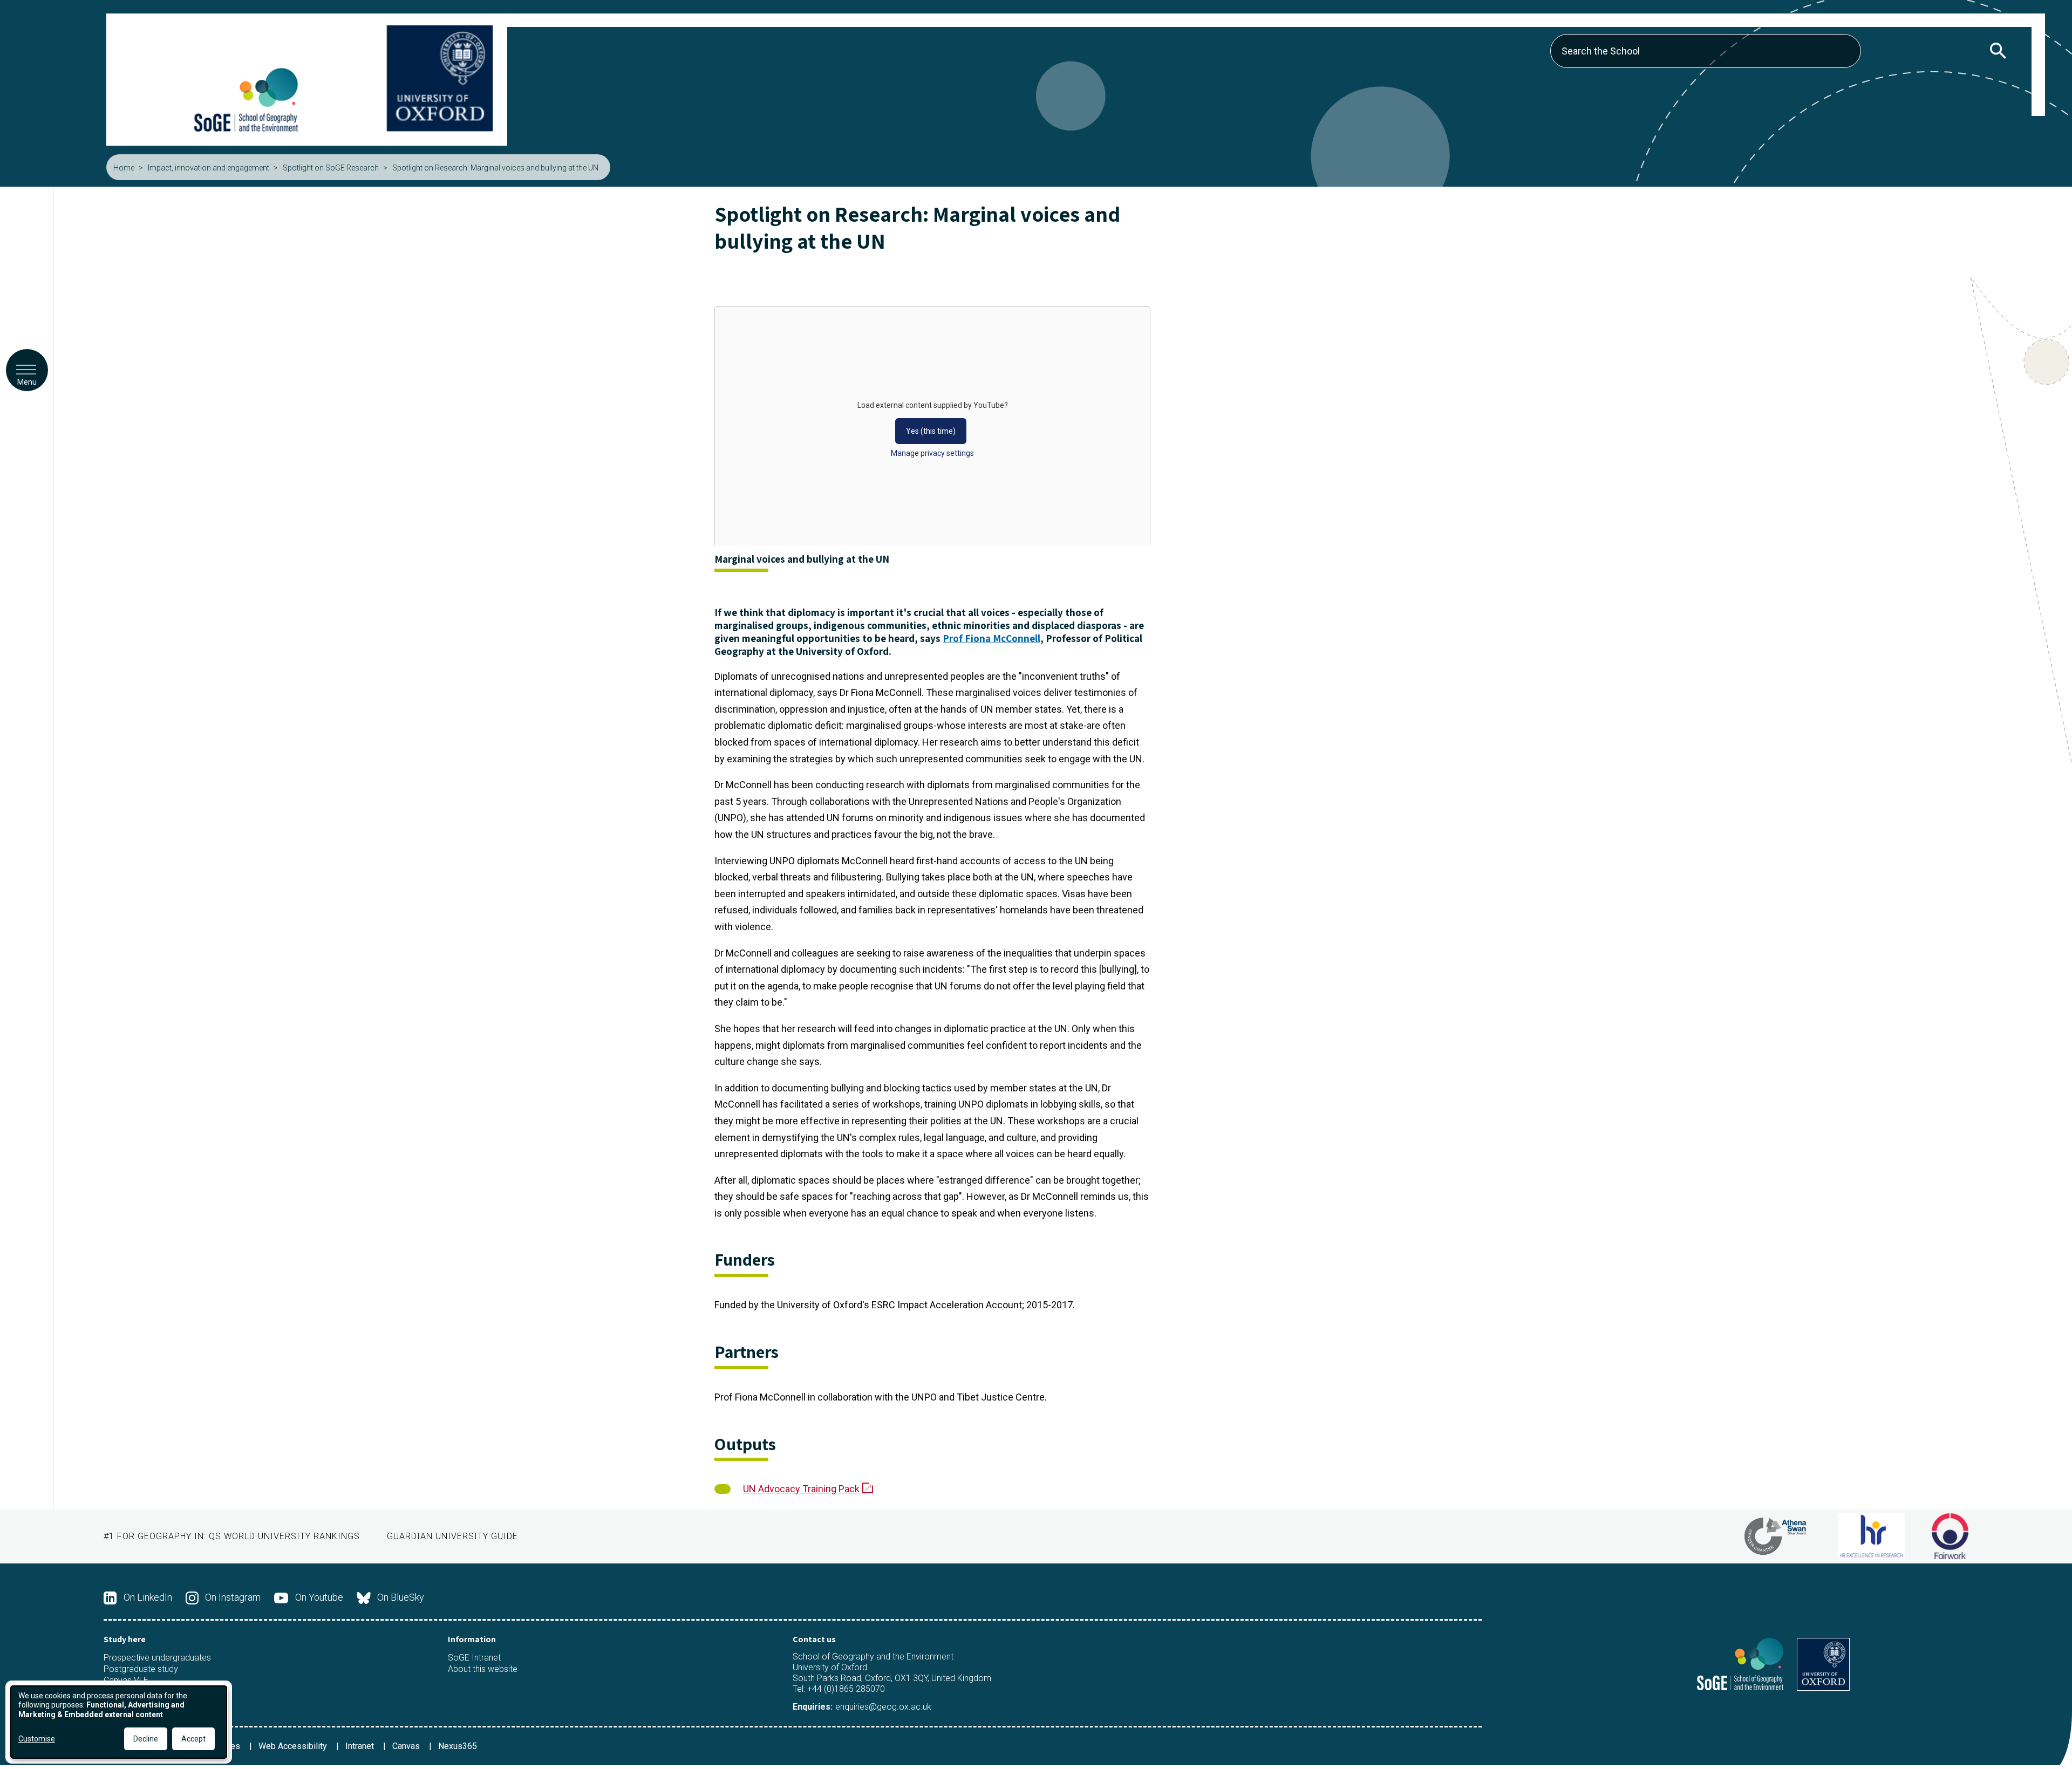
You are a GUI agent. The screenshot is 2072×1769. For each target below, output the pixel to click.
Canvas (407, 1746)
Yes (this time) (931, 431)
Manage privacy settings (932, 453)
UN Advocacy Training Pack (801, 1489)
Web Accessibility (294, 1746)
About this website (483, 1669)
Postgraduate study (141, 1669)
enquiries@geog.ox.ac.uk (883, 1707)
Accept (193, 1739)
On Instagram (233, 1597)
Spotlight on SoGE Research (331, 168)
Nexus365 (458, 1746)
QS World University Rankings (284, 1536)
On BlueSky (401, 1597)
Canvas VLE (126, 1681)
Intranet (361, 1746)
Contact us (814, 1639)
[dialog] (119, 1722)
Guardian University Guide (452, 1536)
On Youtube (319, 1597)
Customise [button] (37, 1739)
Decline (146, 1739)
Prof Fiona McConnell (991, 638)
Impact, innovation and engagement (209, 168)
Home (124, 168)
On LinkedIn (148, 1597)
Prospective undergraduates (157, 1658)
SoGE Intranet (474, 1658)
